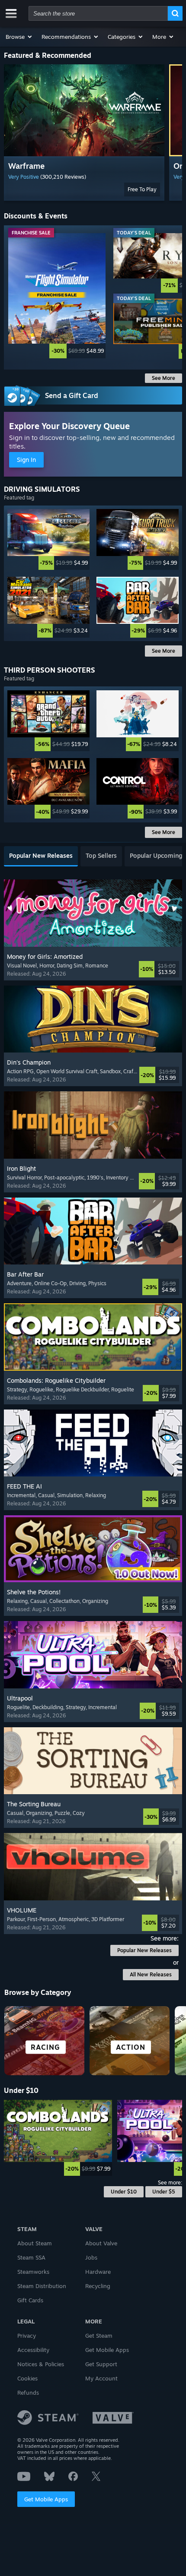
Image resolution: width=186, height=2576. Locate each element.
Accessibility (33, 2350)
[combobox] (98, 13)
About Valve (101, 2243)
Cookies (27, 2378)
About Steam (35, 2243)
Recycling (98, 2286)
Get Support (101, 2364)
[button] (19, 37)
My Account (101, 2378)
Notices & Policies (41, 2364)
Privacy (27, 2336)
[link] (57, 296)
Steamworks (33, 2272)
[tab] (41, 856)
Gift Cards (30, 2300)
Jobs (91, 2257)
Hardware (98, 2272)
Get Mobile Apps (46, 2499)
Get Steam (99, 2336)
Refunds (28, 2393)
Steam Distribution (42, 2286)
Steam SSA (31, 2257)
